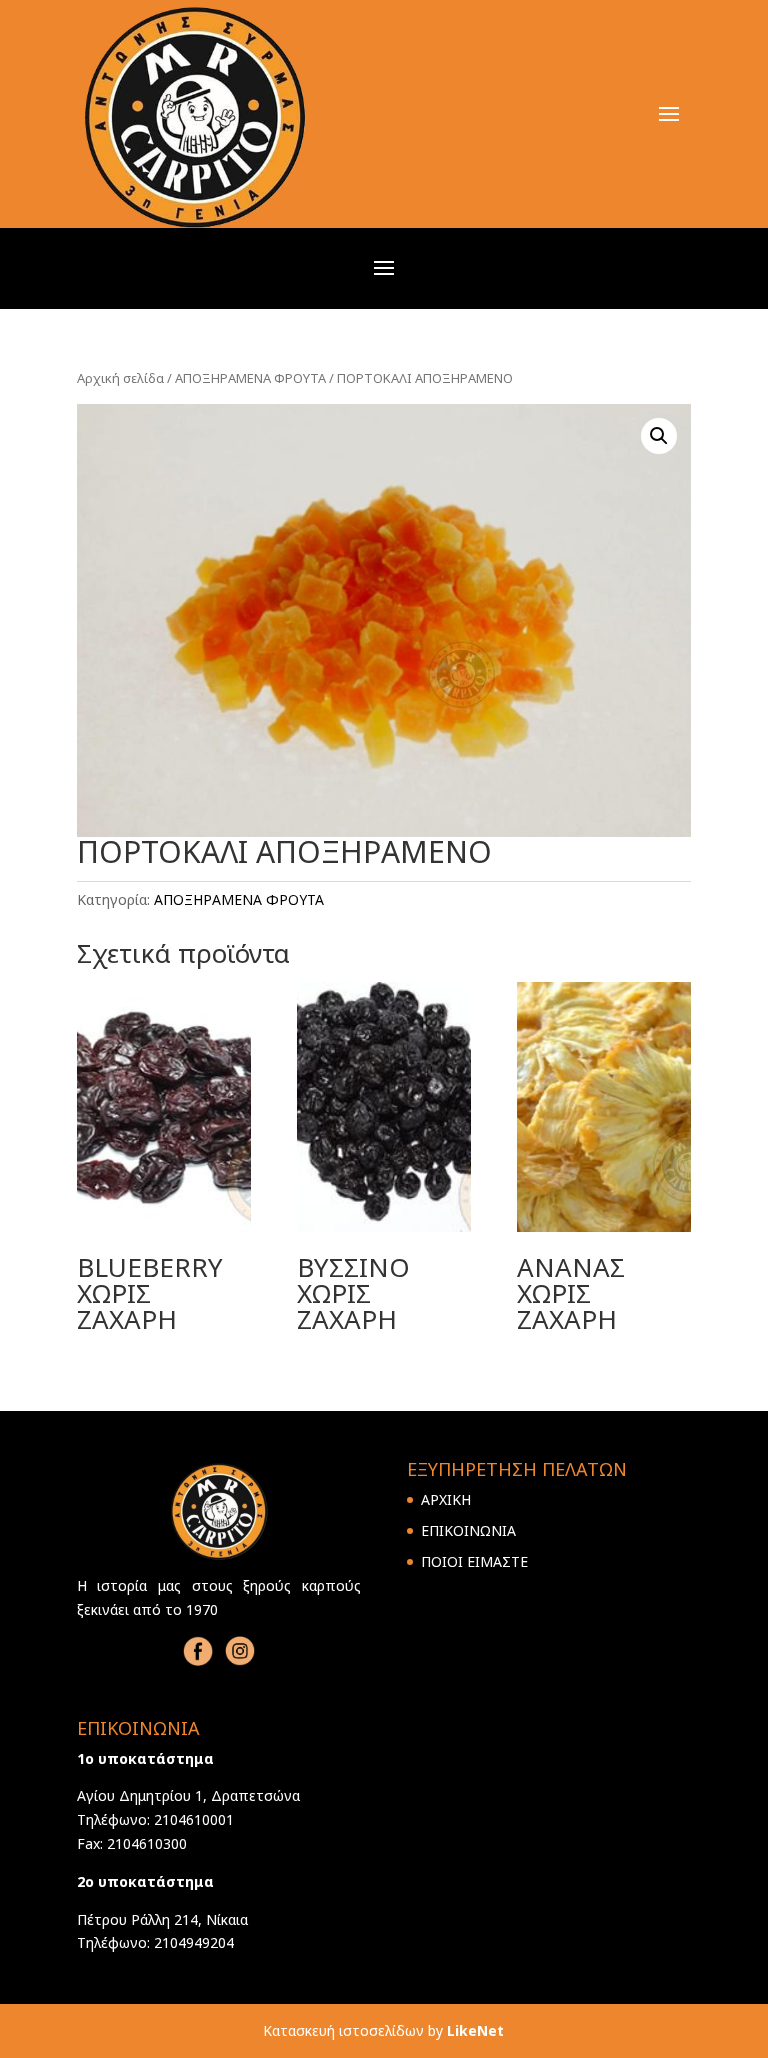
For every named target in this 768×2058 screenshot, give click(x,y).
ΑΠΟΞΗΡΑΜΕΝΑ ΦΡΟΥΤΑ (250, 378)
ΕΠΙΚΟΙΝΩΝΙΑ (468, 1530)
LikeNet (475, 2030)
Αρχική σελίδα (120, 378)
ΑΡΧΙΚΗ (446, 1499)
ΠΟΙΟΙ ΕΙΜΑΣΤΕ (474, 1561)
